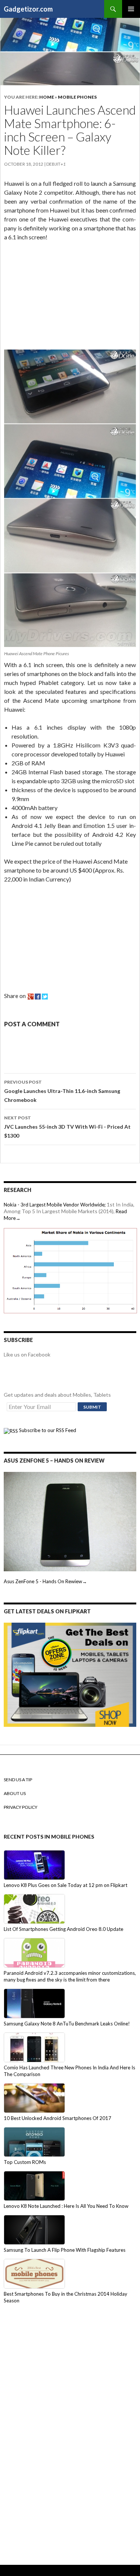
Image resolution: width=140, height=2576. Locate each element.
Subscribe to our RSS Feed (47, 1430)
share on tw (45, 997)
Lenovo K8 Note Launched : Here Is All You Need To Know (66, 2206)
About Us (15, 1793)
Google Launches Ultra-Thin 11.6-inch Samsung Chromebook (62, 1091)
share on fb (38, 997)
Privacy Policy (21, 1807)
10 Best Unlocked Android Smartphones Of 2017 (57, 2118)
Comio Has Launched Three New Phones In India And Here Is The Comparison (69, 2071)
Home (47, 97)
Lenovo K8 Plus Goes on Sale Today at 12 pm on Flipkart (66, 1885)
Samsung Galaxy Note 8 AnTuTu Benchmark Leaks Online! (67, 2024)
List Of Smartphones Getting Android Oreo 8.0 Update (63, 1929)
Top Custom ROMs (25, 2162)
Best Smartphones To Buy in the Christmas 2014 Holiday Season (66, 2297)
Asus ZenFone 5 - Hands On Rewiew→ (45, 1581)
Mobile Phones (77, 97)
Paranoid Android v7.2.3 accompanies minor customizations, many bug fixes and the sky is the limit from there (70, 1976)
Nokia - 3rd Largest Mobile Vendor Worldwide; (55, 1205)
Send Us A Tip (18, 1780)
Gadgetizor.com (28, 9)
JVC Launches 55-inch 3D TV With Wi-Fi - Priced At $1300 (67, 1127)
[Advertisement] (60, 297)
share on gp (31, 997)
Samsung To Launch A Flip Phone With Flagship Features (65, 2250)
